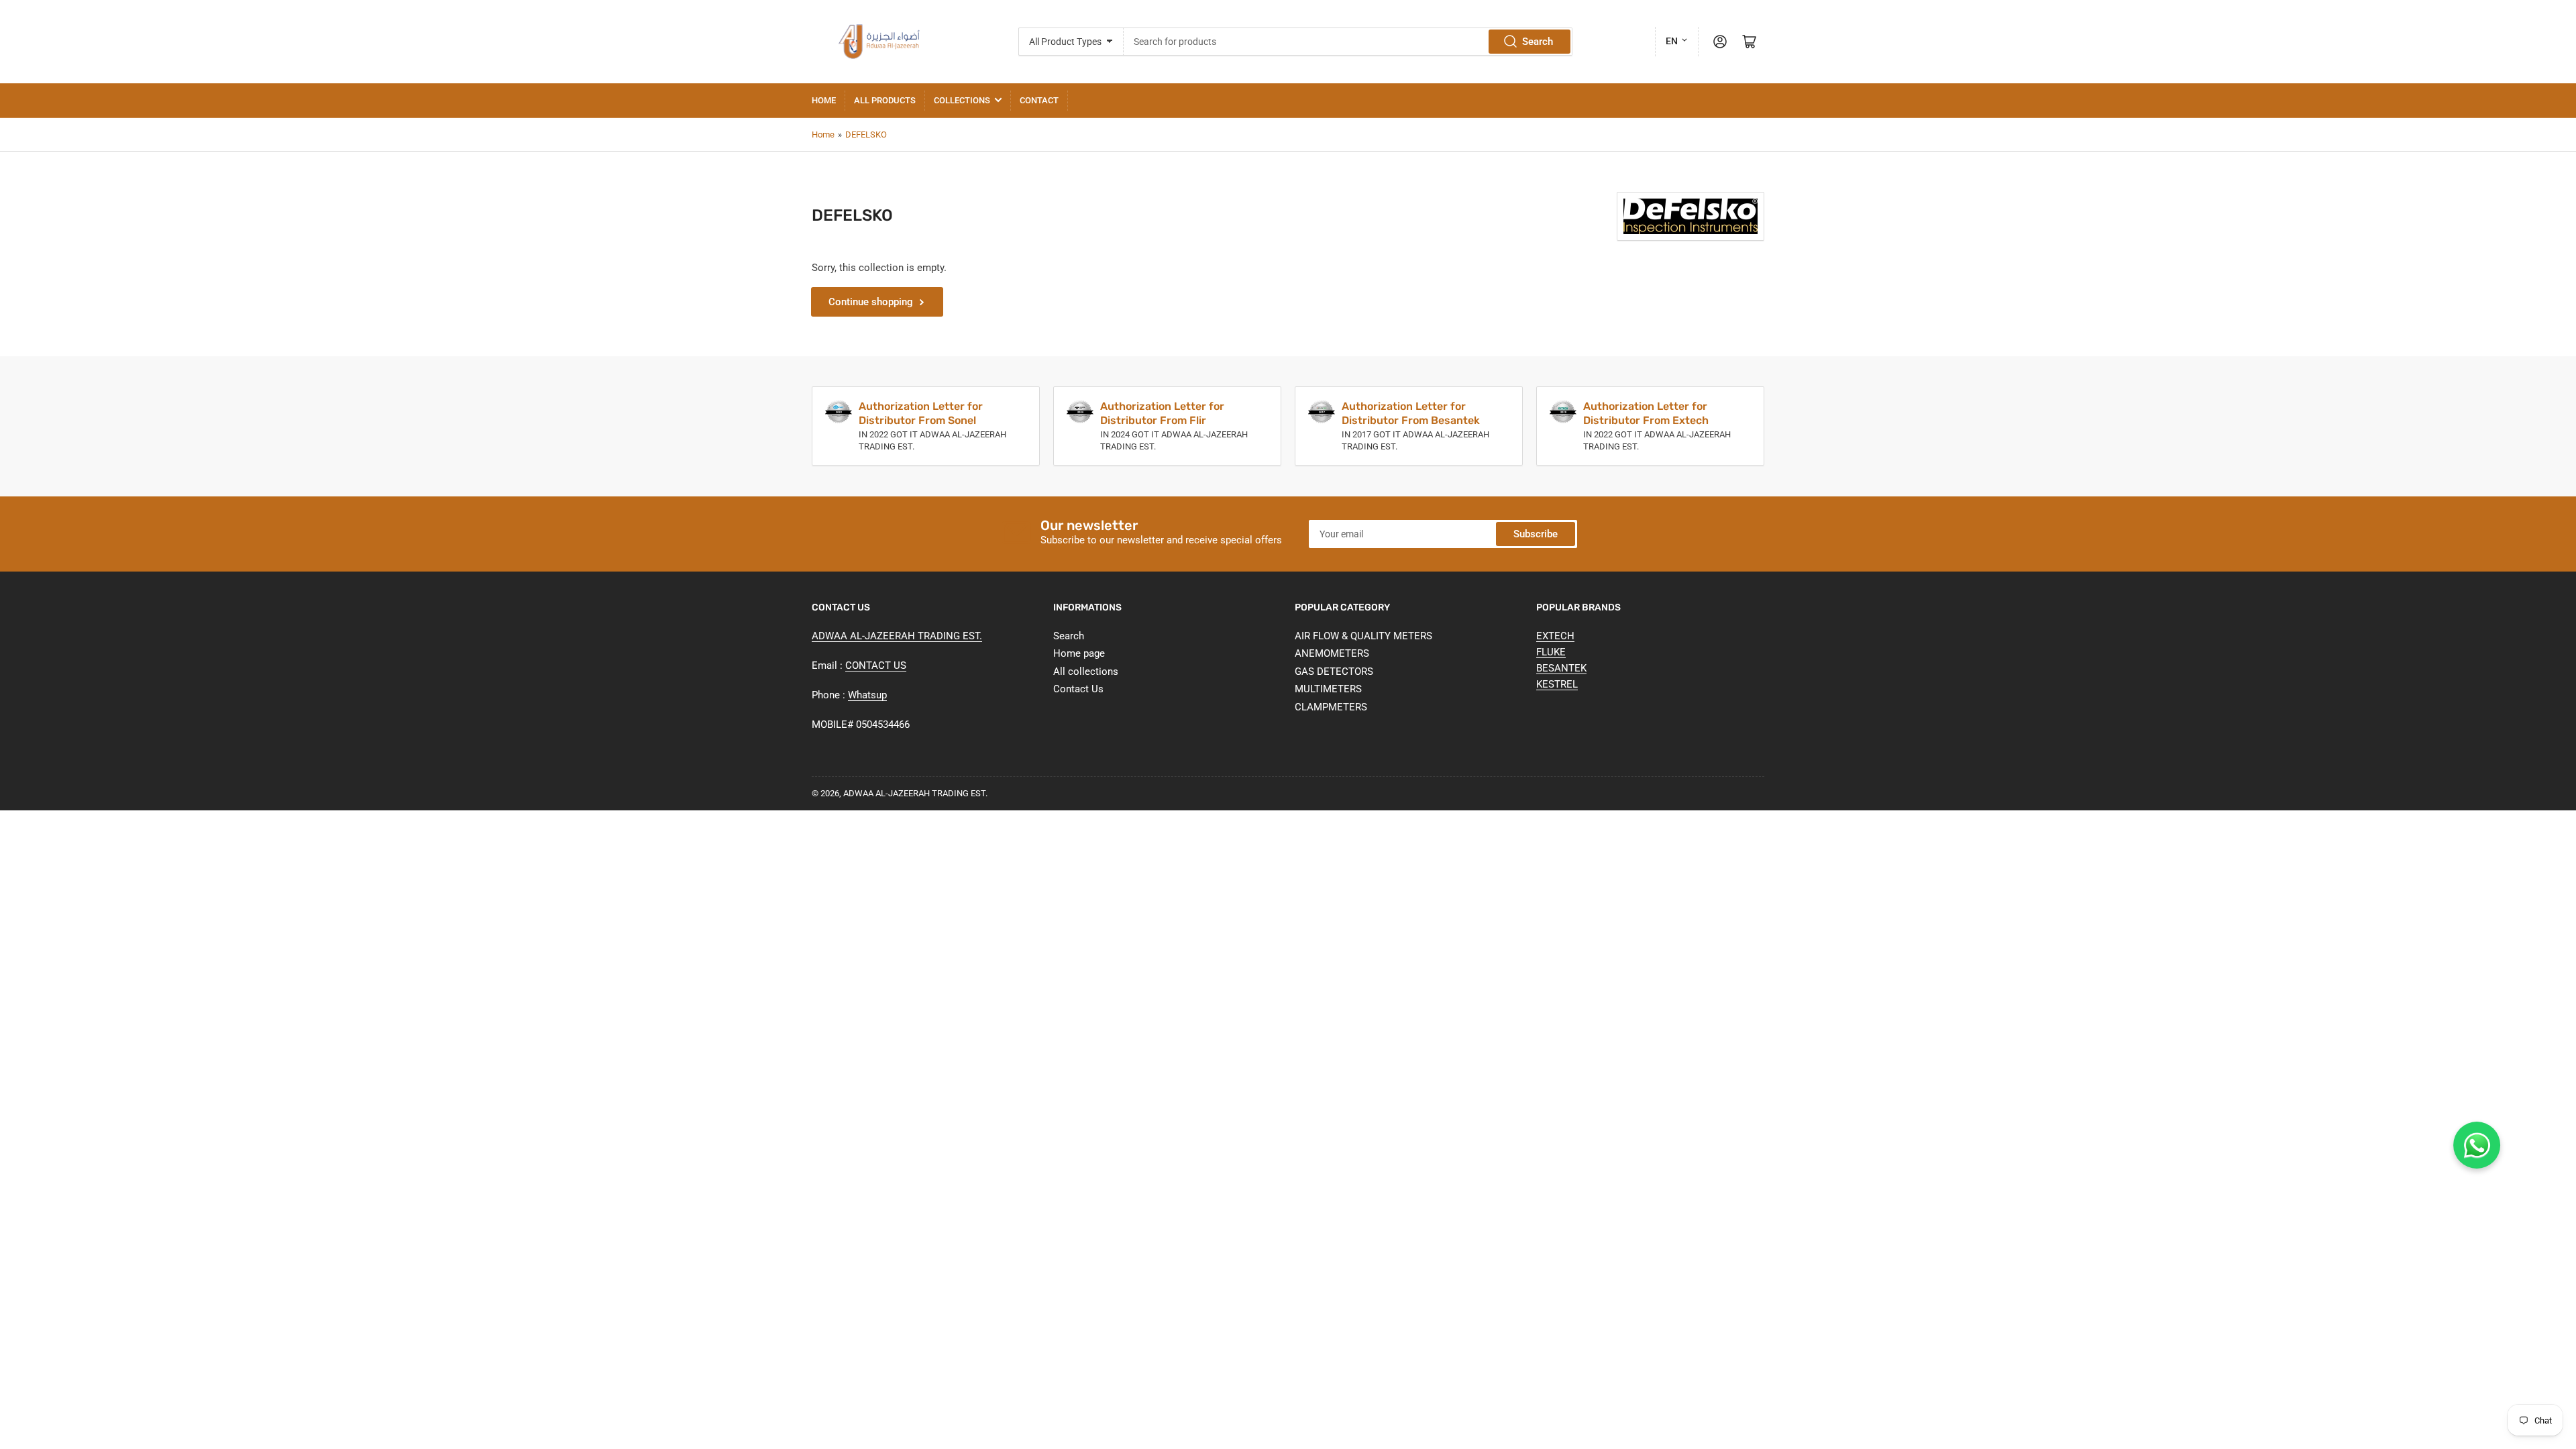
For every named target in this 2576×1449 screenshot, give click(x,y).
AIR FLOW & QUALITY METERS (1363, 636)
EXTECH (1555, 636)
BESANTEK (1561, 668)
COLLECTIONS (962, 100)
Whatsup (867, 695)
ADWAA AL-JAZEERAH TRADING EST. (897, 636)
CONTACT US (876, 665)
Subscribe (1536, 534)
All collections (1086, 672)
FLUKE (1551, 652)
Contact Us (1078, 689)
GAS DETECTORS (1334, 672)
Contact (1039, 100)
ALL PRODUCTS (885, 100)
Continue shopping (871, 302)
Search (1538, 42)
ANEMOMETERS (1332, 653)
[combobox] (1348, 42)
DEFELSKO (866, 135)
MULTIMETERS (1328, 689)
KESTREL (1557, 684)
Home (824, 100)
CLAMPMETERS (1331, 707)
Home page (1079, 653)
